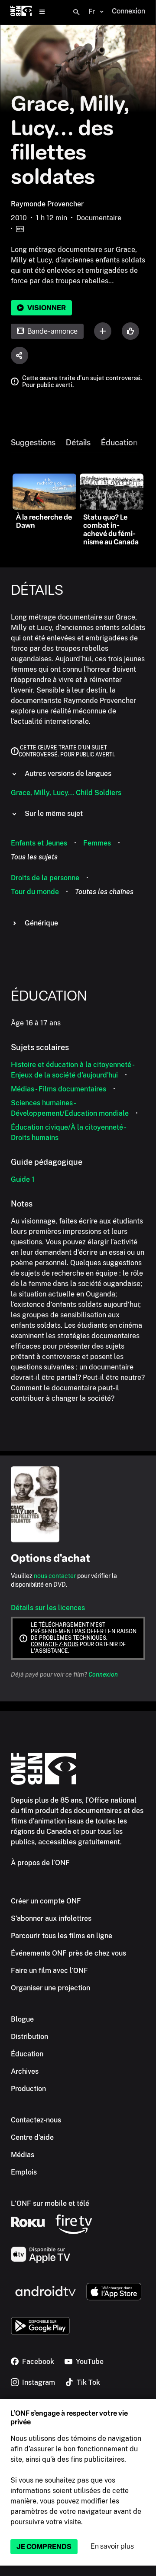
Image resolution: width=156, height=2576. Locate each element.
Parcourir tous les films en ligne (62, 1936)
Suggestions (33, 443)
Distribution (29, 2037)
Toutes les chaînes (104, 892)
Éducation (119, 443)
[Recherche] (76, 12)
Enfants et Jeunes (39, 843)
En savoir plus (112, 2546)
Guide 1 (23, 1179)
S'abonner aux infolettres (51, 1918)
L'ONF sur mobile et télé (50, 2203)
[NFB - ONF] (21, 12)
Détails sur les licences (48, 1608)
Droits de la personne (45, 878)
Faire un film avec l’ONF (49, 1971)
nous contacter (55, 1576)
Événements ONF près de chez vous (68, 1953)
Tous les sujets (34, 857)
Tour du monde (35, 892)
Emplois (24, 2172)
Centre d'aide (32, 2137)
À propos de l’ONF (40, 1863)
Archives (25, 2071)
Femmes (97, 843)
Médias (23, 2155)
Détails (78, 443)
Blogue (22, 2019)
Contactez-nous (55, 1644)
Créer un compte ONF (46, 1901)
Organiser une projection (50, 1988)
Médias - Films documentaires (58, 1089)
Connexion (103, 1674)
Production (28, 2089)
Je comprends (44, 2547)
